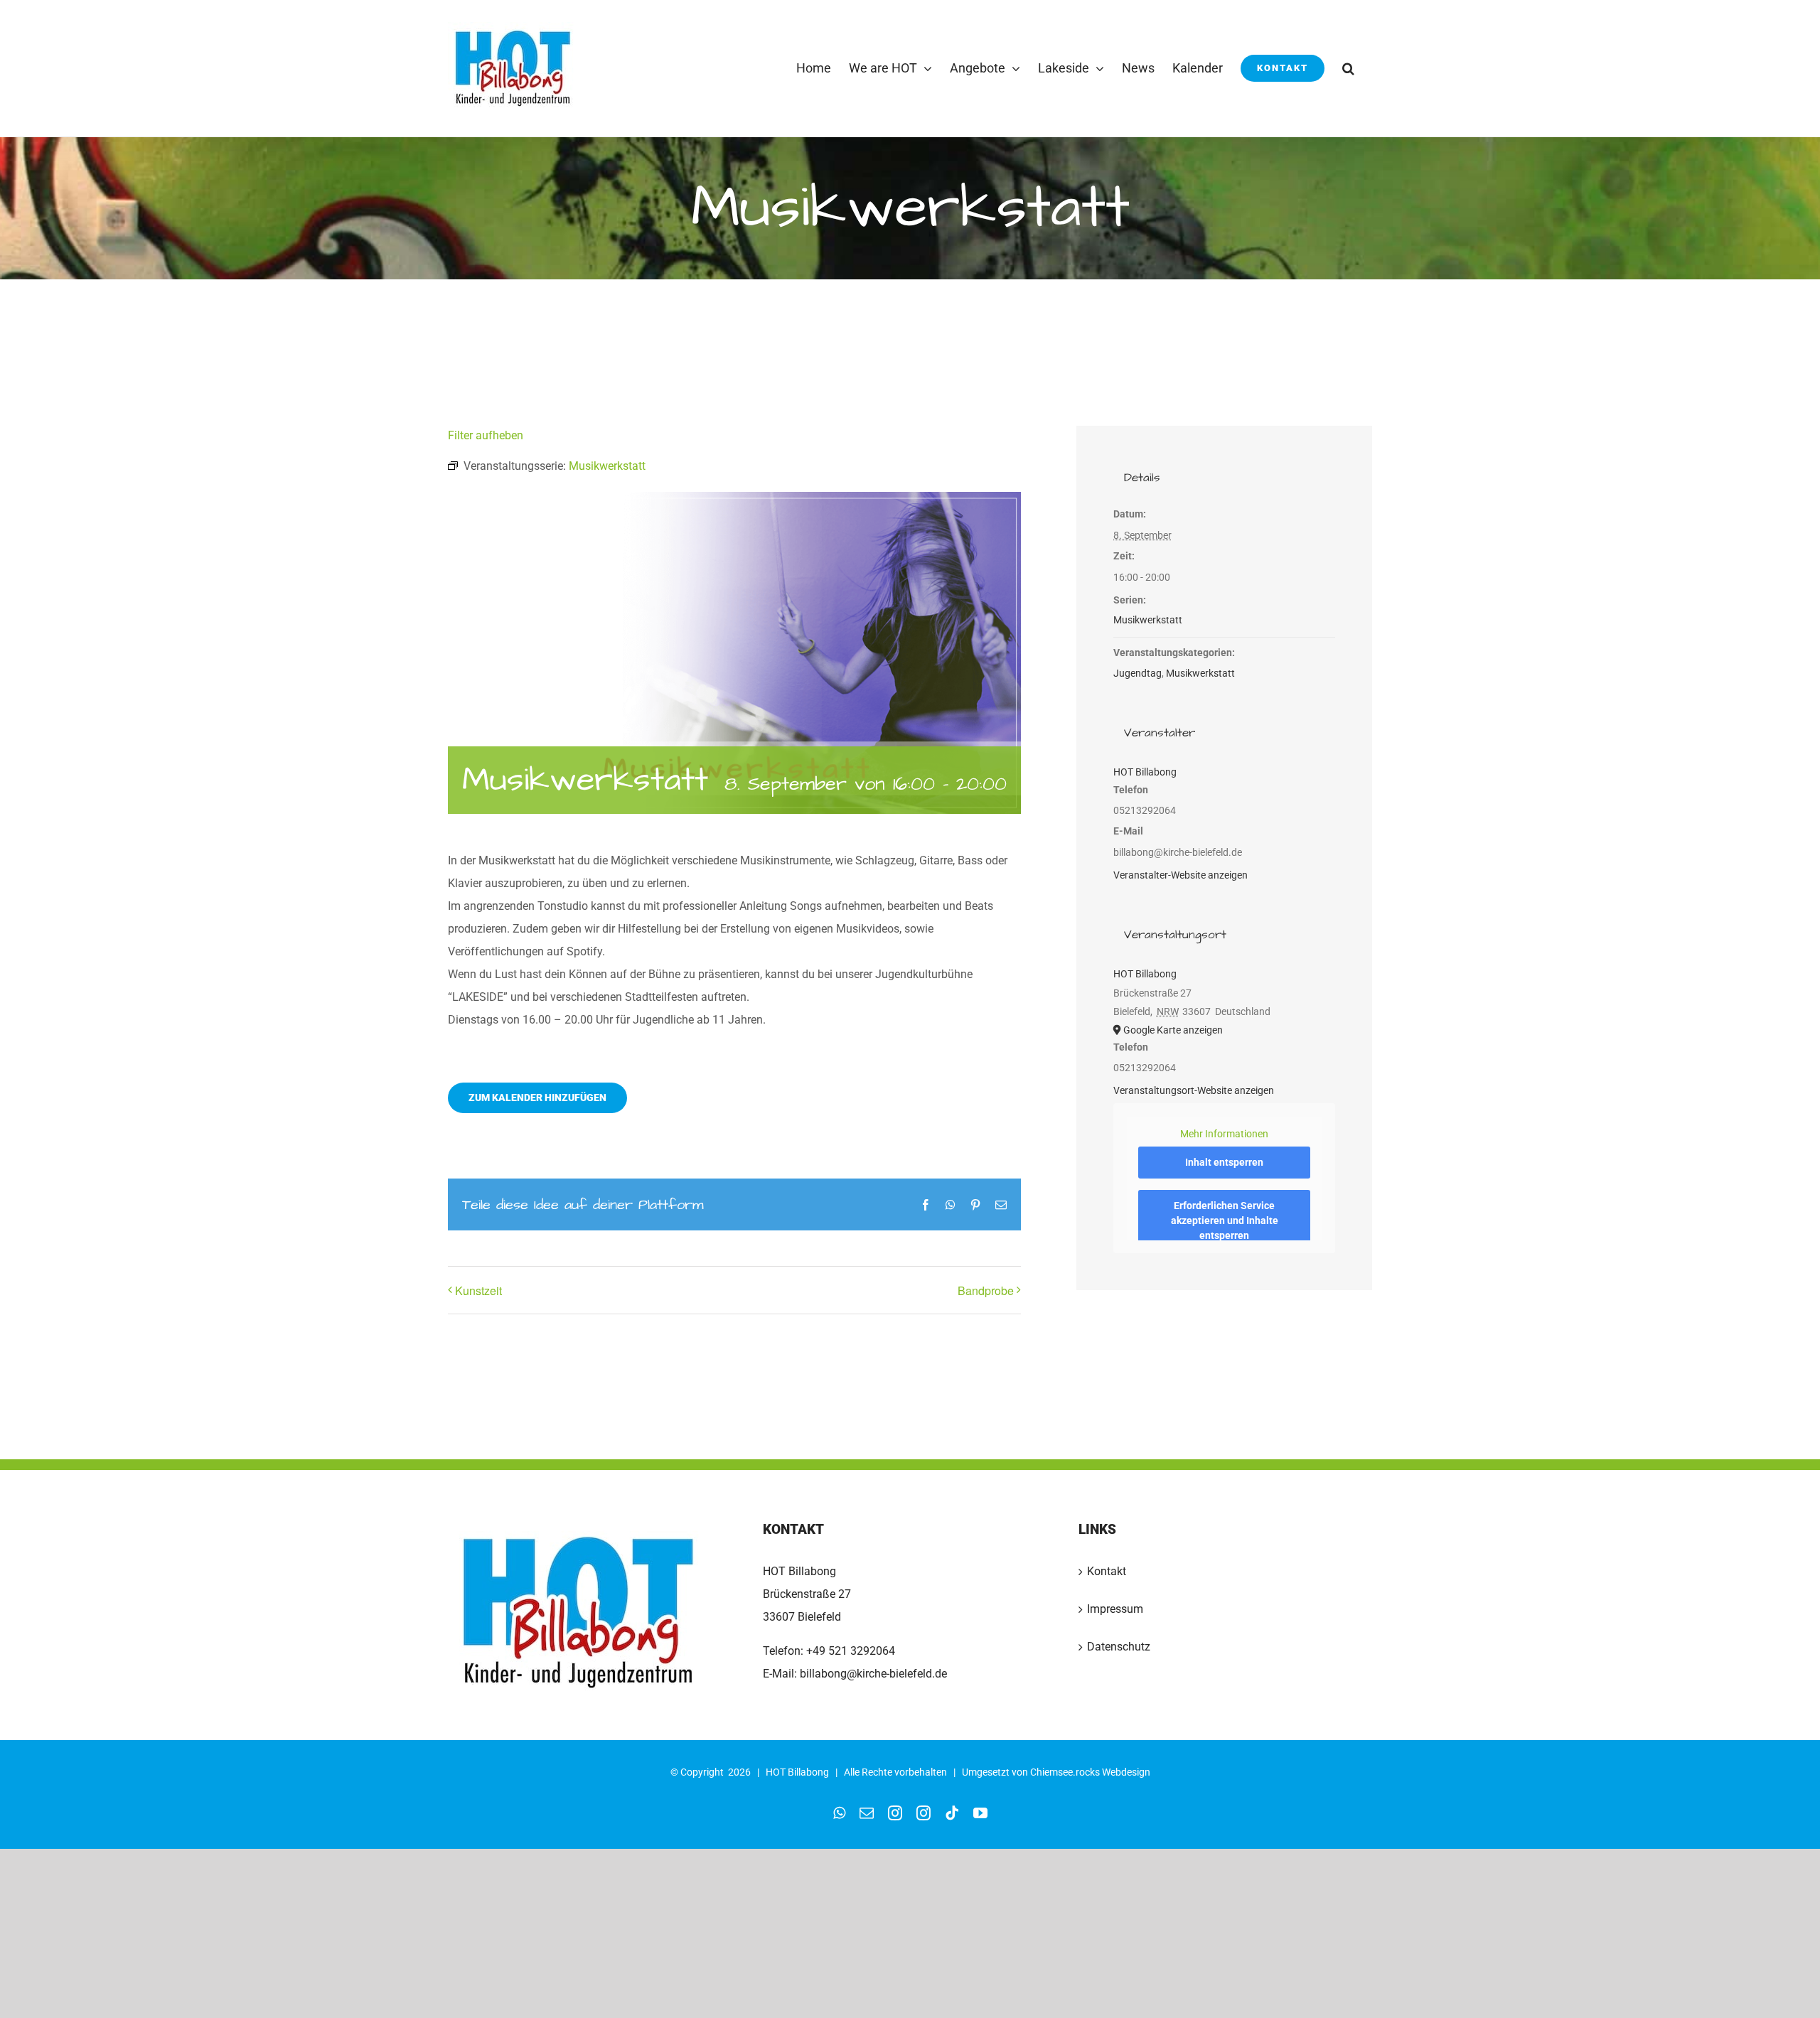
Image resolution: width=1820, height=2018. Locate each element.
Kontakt (1107, 1571)
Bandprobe (986, 1290)
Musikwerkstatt (1148, 620)
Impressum (1115, 1609)
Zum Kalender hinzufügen (537, 1097)
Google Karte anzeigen (1173, 1030)
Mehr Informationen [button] (1224, 1134)
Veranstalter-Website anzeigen (1181, 875)
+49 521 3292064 (851, 1651)
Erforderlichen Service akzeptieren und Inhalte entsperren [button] (1225, 1220)
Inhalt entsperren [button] (1224, 1162)
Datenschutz (1119, 1647)
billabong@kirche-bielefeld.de (872, 1674)
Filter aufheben (486, 435)
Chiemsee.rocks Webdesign (1090, 1772)
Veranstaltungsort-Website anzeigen (1194, 1090)
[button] (1348, 68)
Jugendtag (1137, 673)
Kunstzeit (478, 1290)
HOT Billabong (1145, 772)
